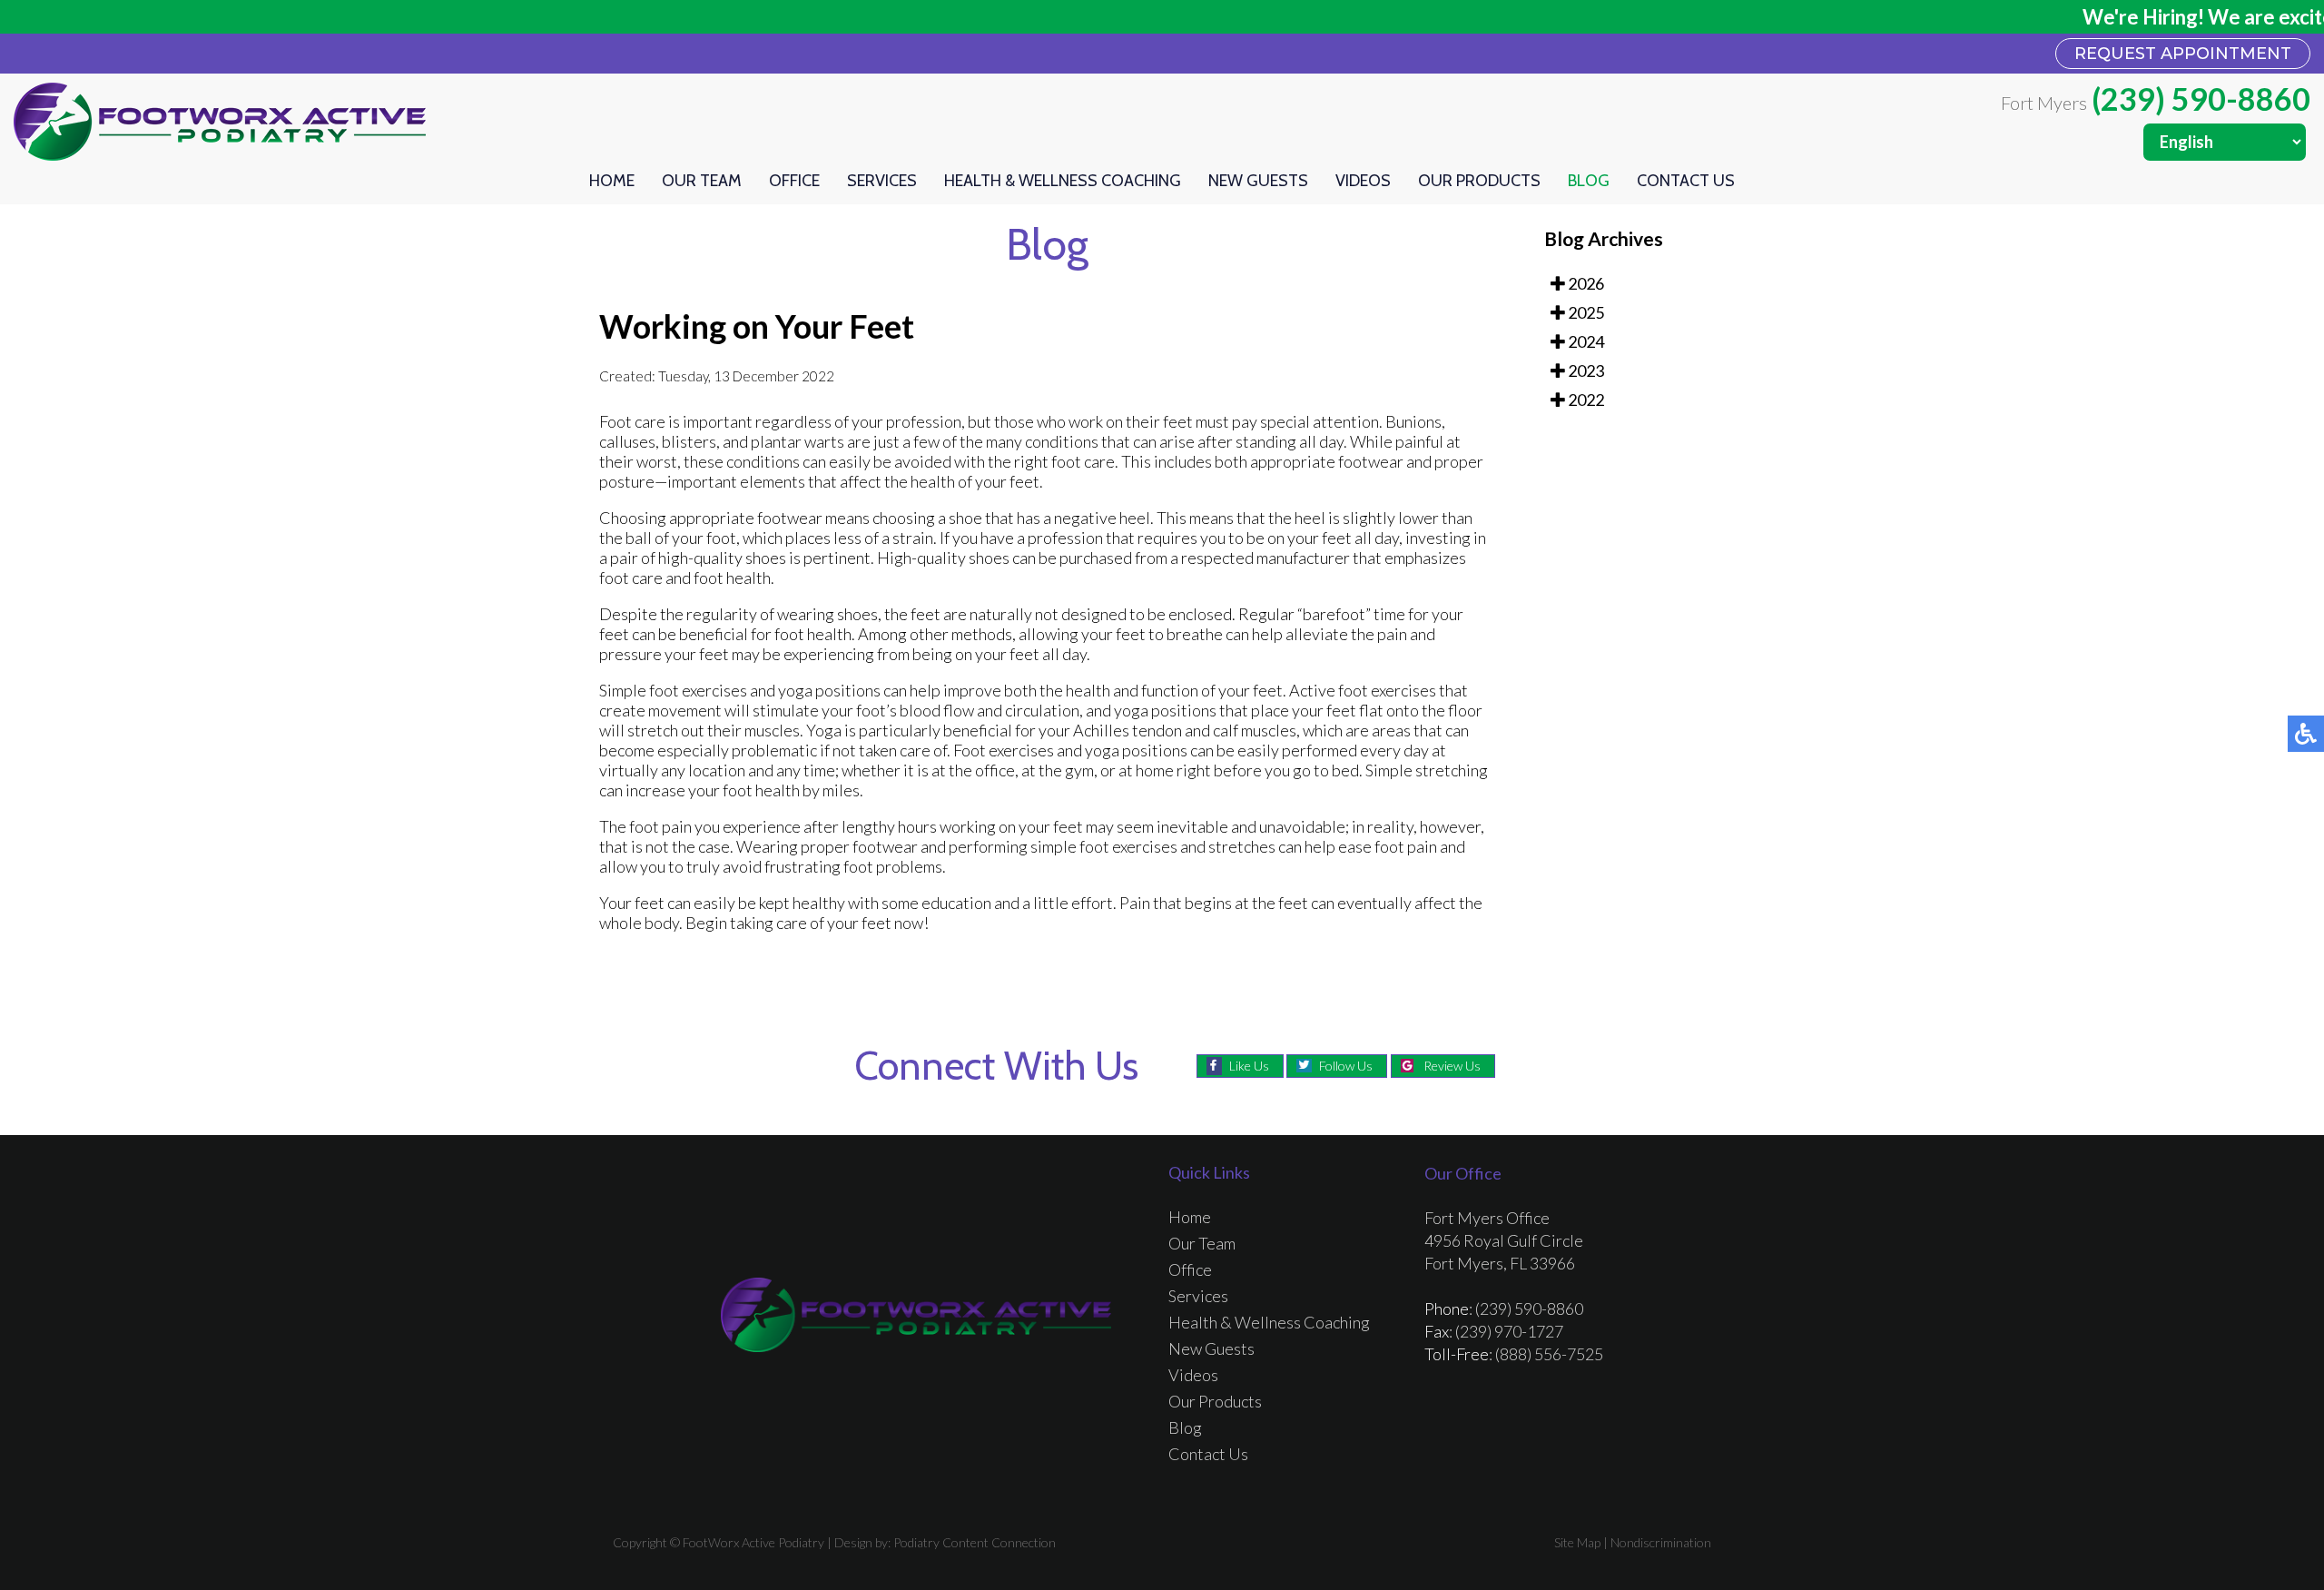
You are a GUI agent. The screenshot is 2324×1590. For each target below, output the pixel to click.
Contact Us (1686, 181)
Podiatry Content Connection (975, 1542)
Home (612, 181)
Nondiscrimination (1661, 1542)
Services (882, 181)
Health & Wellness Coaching (1063, 181)
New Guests (1258, 181)
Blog (1589, 181)
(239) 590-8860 (2201, 99)
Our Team (702, 181)
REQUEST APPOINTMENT (2183, 54)
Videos (1363, 181)
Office (794, 181)
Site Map (1577, 1542)
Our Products (1479, 181)
